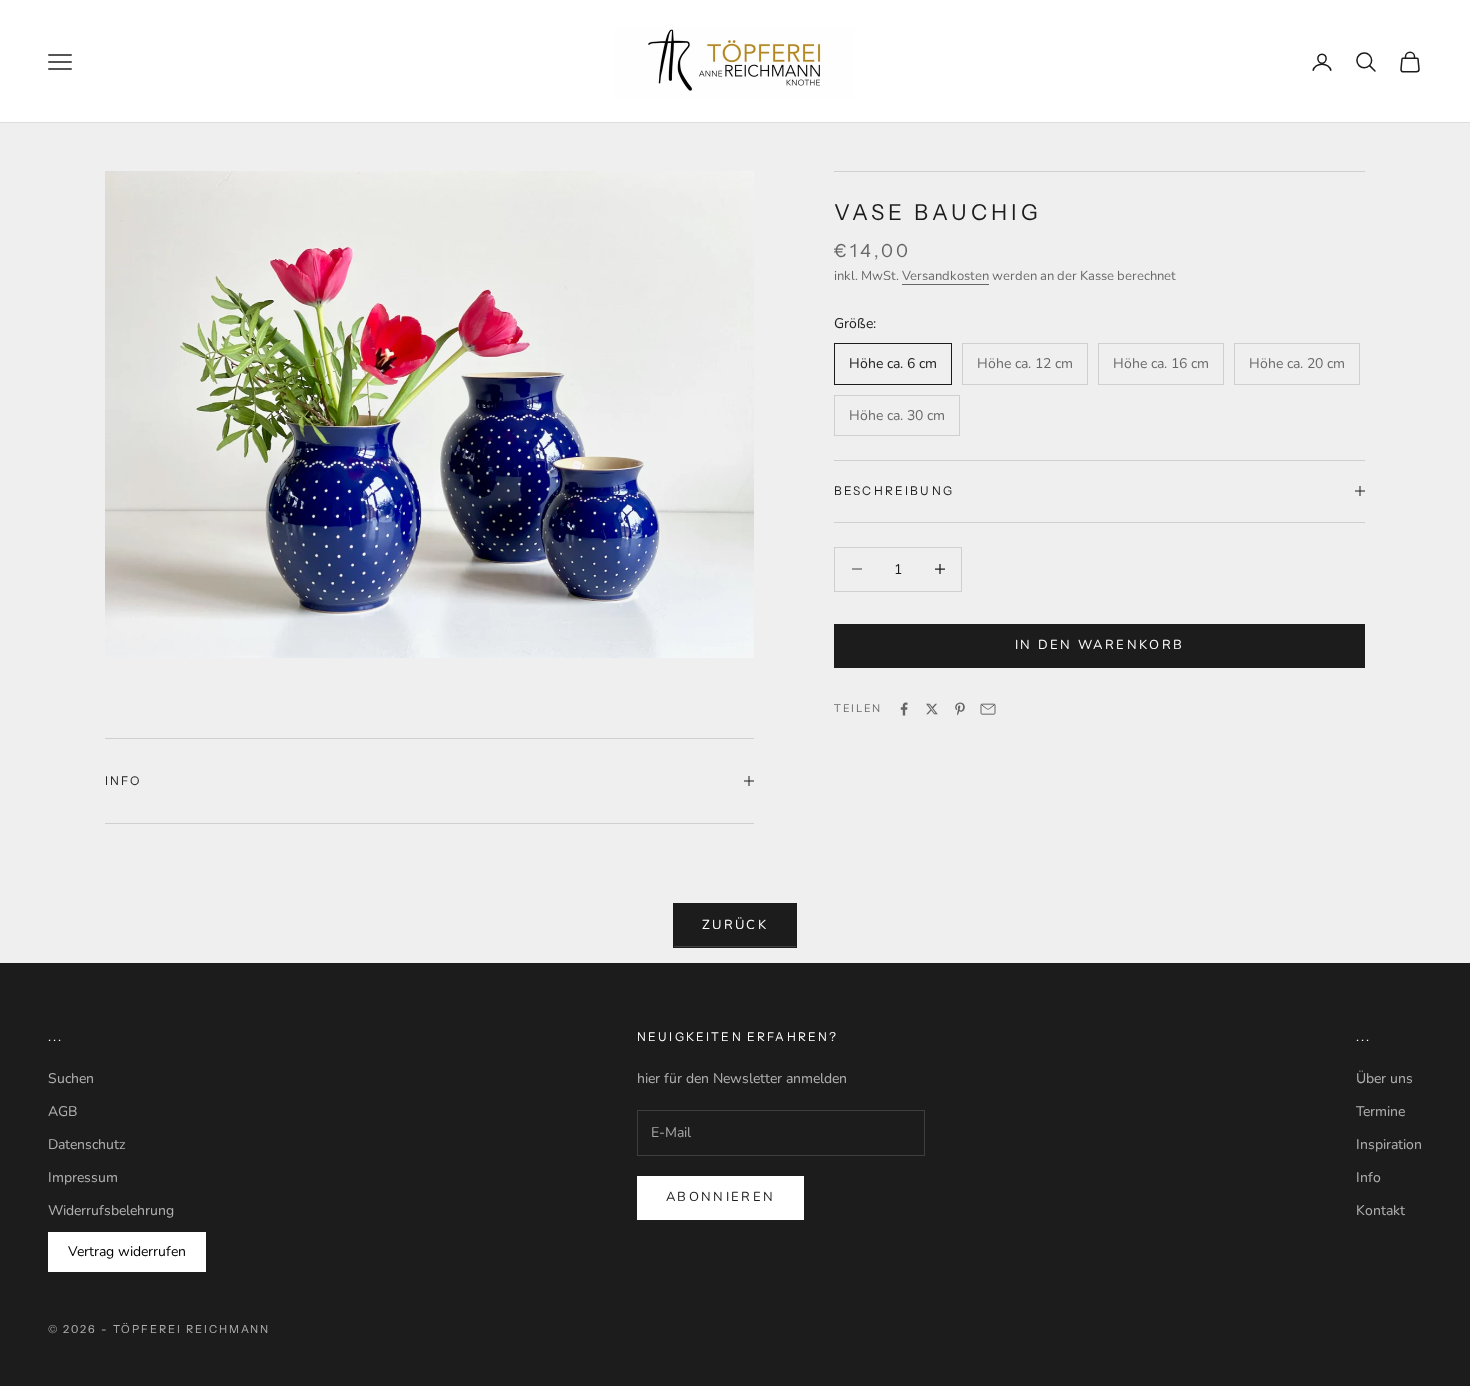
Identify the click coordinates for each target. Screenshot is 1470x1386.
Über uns (1384, 1078)
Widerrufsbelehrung (111, 1210)
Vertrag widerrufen (127, 1251)
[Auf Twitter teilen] (932, 709)
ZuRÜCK (735, 925)
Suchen (71, 1078)
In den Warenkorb (1099, 645)
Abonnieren (720, 1197)
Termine (1380, 1111)
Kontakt (1380, 1210)
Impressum (83, 1177)
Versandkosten (945, 276)
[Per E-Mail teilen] (988, 709)
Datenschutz (86, 1144)
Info (1368, 1177)
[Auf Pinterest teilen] (960, 709)
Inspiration (1389, 1144)
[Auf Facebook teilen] (904, 709)
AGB (62, 1111)
